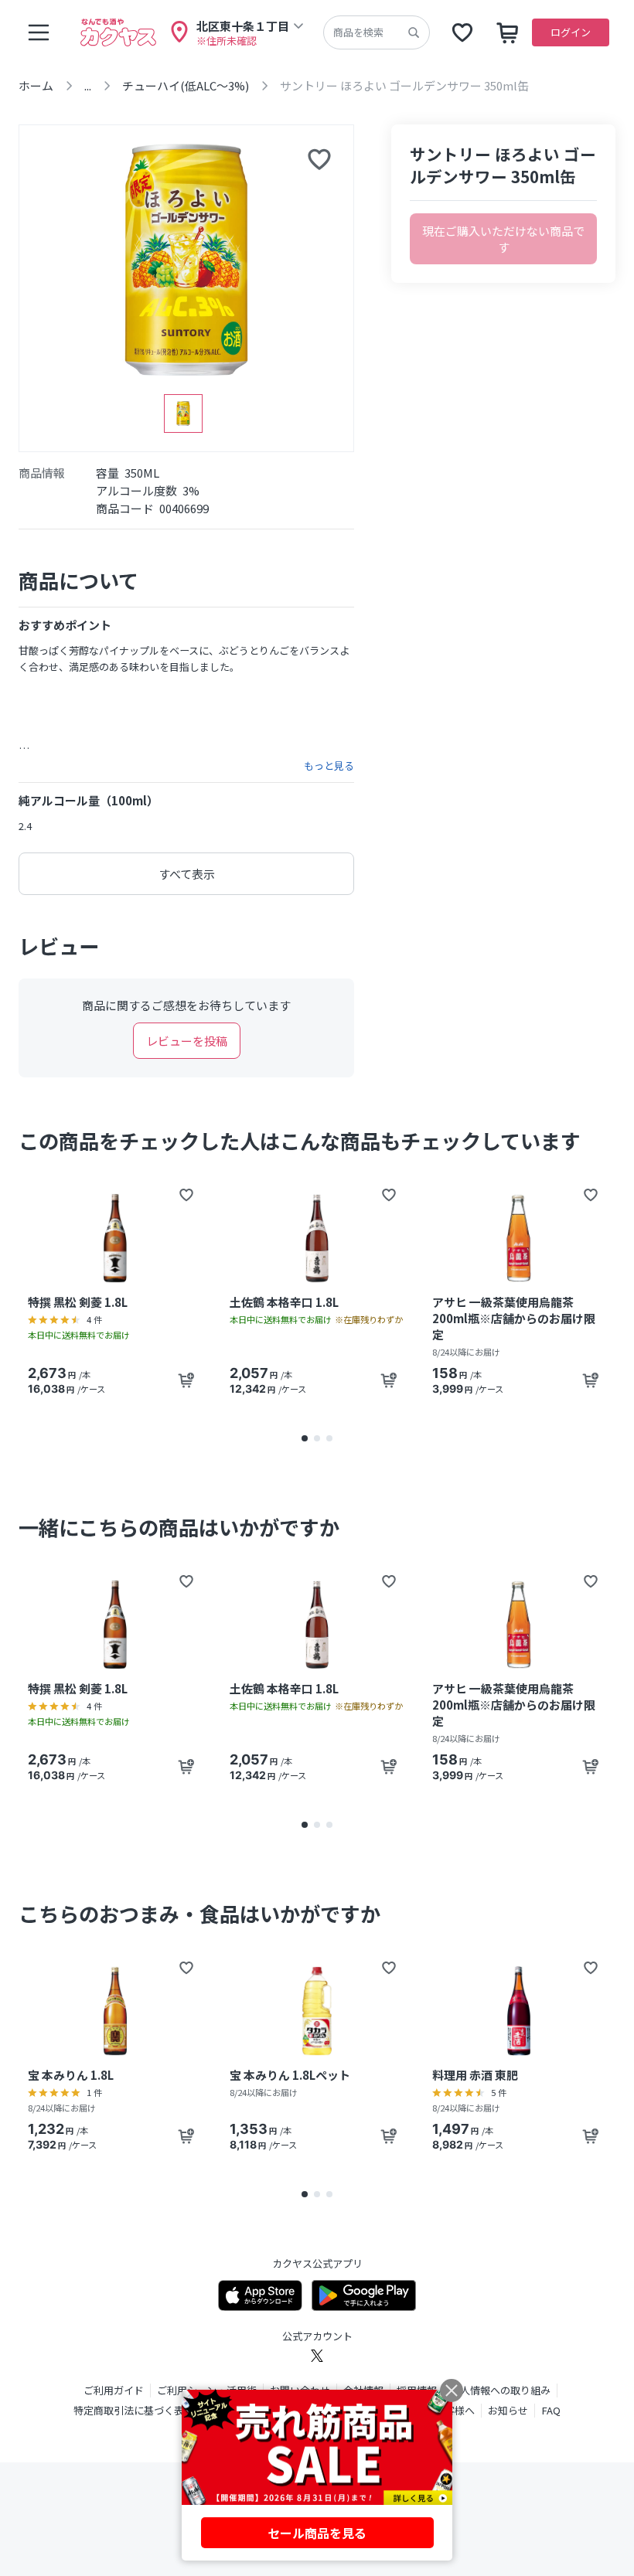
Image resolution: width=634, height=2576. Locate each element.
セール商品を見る (317, 2533)
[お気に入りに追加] (319, 159)
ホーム (36, 85)
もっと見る (329, 766)
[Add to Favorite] (186, 1195)
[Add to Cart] (186, 1380)
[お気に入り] (462, 32)
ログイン (571, 32)
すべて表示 (187, 874)
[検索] (414, 32)
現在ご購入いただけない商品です (503, 239)
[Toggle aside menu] (39, 32)
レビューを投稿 (187, 1041)
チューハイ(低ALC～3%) (186, 85)
